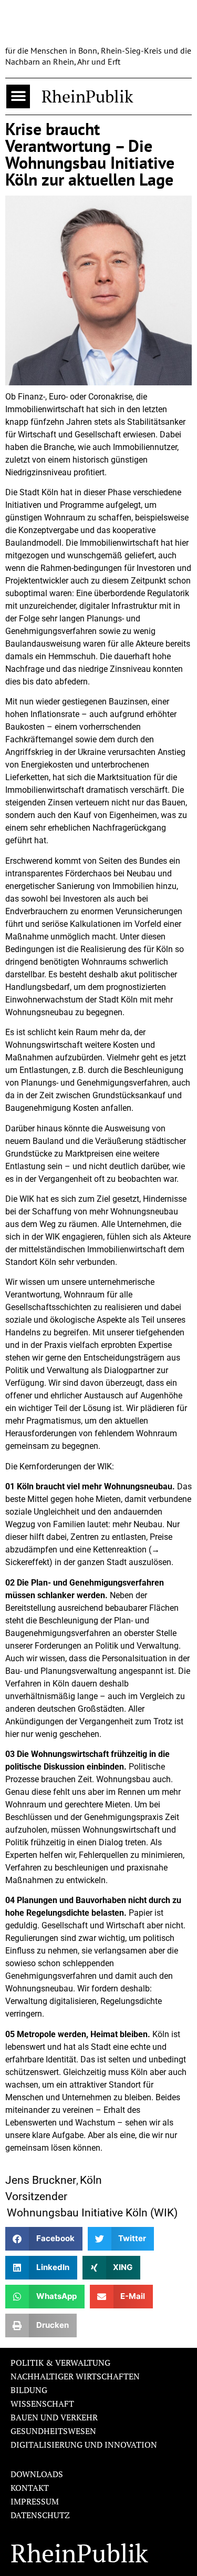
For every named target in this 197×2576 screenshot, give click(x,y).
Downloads (37, 2474)
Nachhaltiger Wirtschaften (75, 2376)
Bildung (29, 2390)
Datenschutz (40, 2515)
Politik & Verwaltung (60, 2363)
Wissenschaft (42, 2404)
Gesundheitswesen (53, 2431)
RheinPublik (87, 96)
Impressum (35, 2501)
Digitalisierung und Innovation (84, 2445)
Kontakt (30, 2488)
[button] (18, 96)
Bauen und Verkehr (54, 2417)
